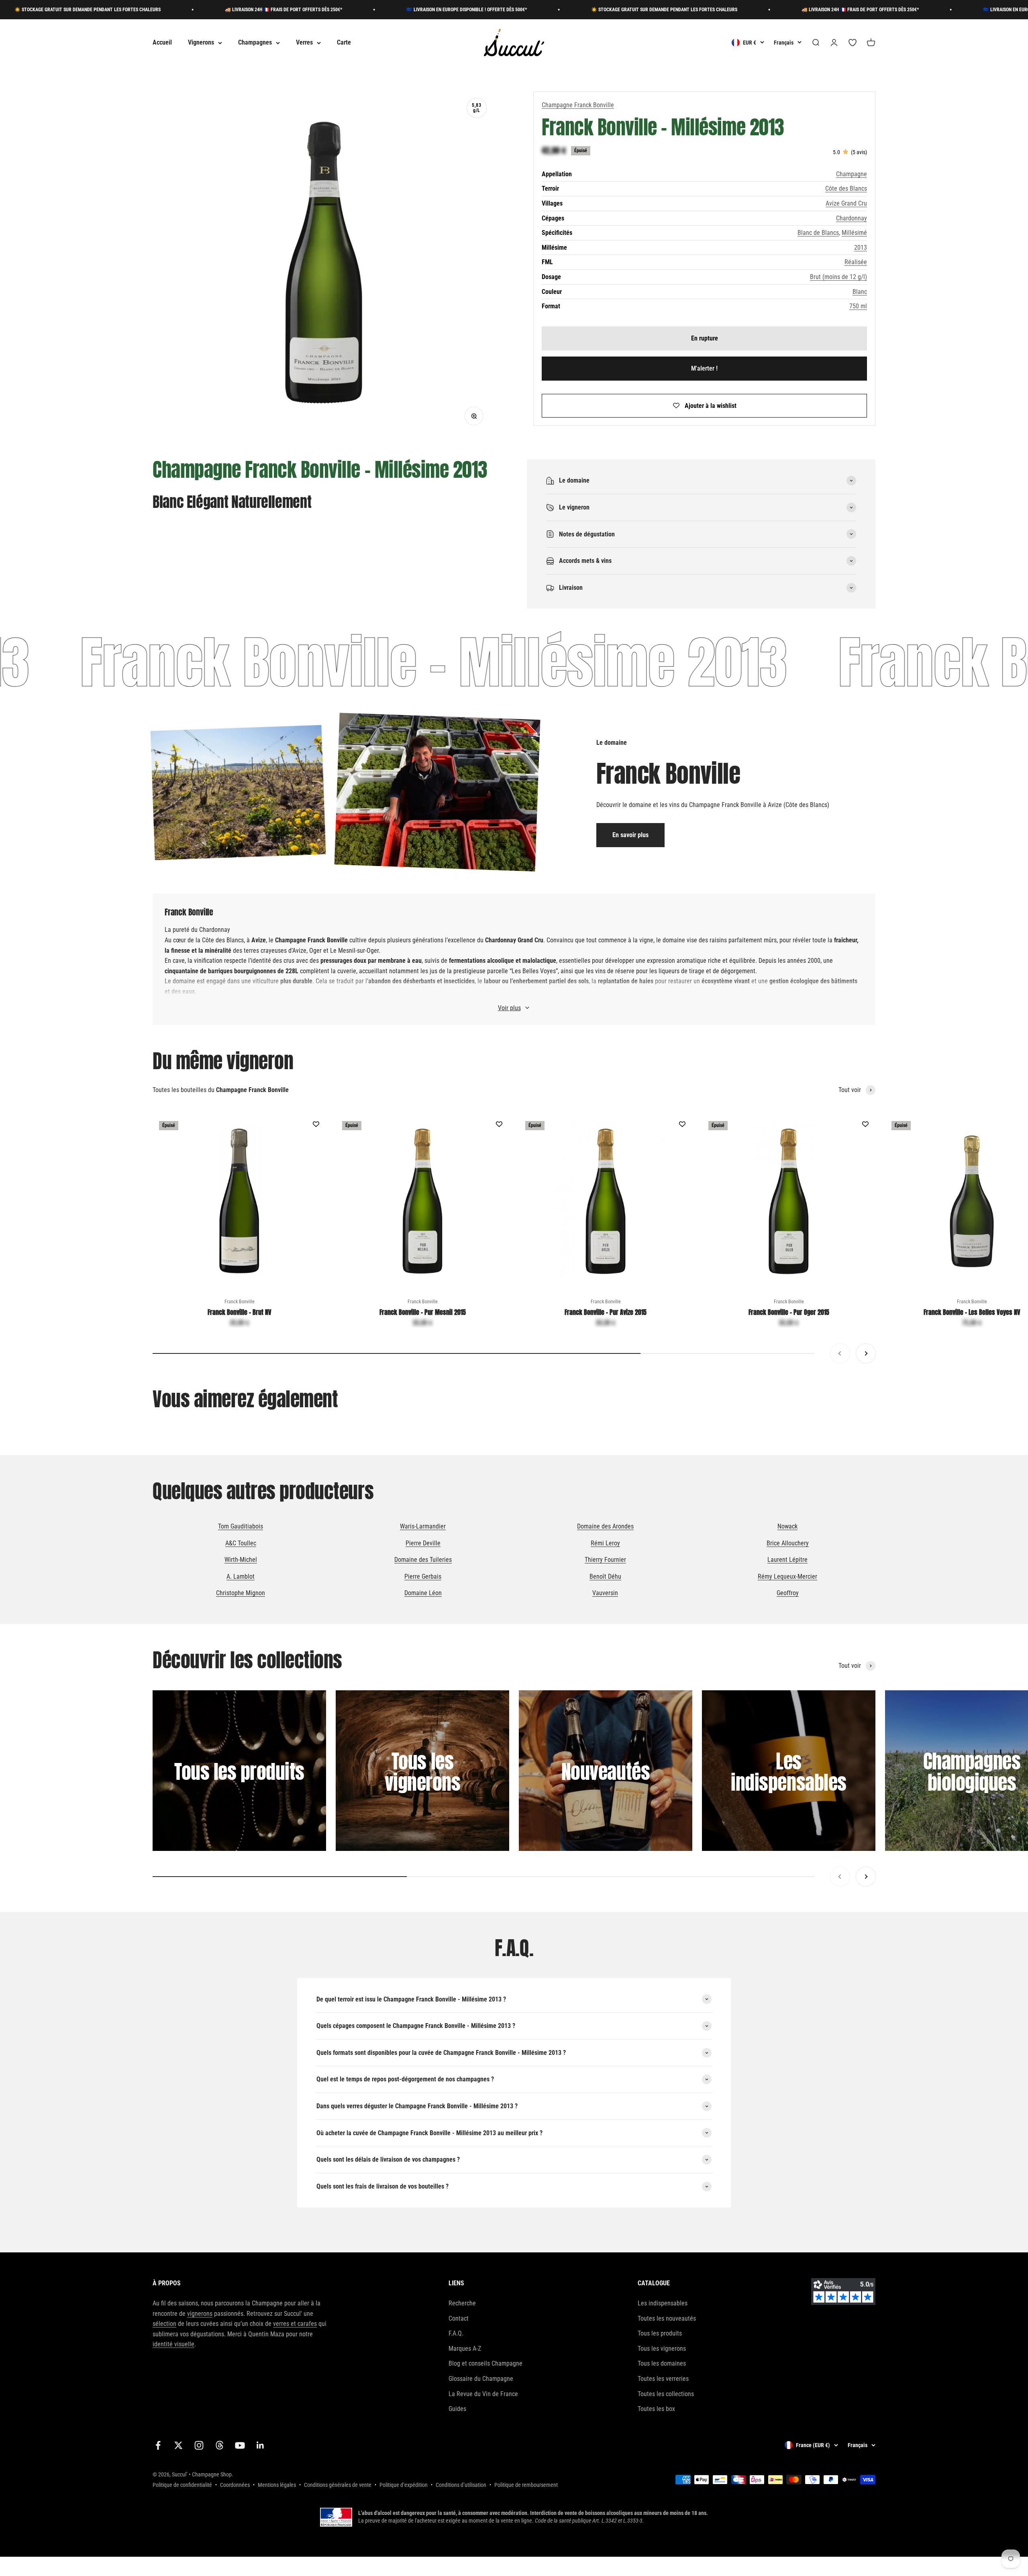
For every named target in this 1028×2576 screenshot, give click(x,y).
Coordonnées (235, 2485)
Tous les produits (660, 2333)
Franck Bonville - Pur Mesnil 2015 (423, 1312)
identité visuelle (173, 2344)
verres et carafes (295, 2324)
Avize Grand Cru (846, 203)
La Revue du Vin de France (483, 2394)
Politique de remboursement (526, 2485)
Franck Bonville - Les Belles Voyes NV (972, 1312)
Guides (457, 2409)
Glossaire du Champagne (481, 2379)
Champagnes (255, 43)
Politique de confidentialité (182, 2485)
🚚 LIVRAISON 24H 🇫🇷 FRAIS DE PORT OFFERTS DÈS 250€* (140, 10)
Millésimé (854, 233)
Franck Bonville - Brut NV (240, 1312)
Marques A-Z (465, 2349)
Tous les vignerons (662, 2349)
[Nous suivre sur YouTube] (240, 2445)
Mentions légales (277, 2485)
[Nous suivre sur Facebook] (158, 2445)
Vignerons (201, 43)
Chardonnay (852, 218)
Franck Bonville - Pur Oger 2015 (789, 1312)
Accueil (162, 43)
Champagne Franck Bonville (578, 105)
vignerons (200, 2314)
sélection (164, 2324)
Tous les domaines (662, 2363)
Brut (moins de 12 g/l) (838, 277)
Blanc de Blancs (818, 233)
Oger (315, 951)
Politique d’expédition (404, 2485)
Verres (304, 43)
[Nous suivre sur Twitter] (178, 2445)
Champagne (852, 174)
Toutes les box (656, 2409)
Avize (299, 951)
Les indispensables (663, 2303)
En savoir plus (630, 835)
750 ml (858, 306)
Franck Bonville (240, 1302)
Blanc (860, 292)
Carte (344, 43)
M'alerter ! (704, 369)
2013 (861, 248)
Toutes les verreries (663, 2379)
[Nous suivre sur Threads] (219, 2445)
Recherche (462, 2303)
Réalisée (856, 262)
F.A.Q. (456, 2333)
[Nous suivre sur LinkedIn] (260, 2445)
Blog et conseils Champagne (485, 2363)
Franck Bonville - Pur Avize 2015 (606, 1312)
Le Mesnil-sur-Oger (354, 951)
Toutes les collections (666, 2394)
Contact (459, 2318)
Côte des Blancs (846, 189)
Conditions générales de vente (338, 2485)
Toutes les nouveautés (667, 2318)
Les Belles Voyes (534, 971)
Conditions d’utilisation (461, 2485)
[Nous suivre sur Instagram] (199, 2445)
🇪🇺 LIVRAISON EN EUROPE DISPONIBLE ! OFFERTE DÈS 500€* (323, 10)
